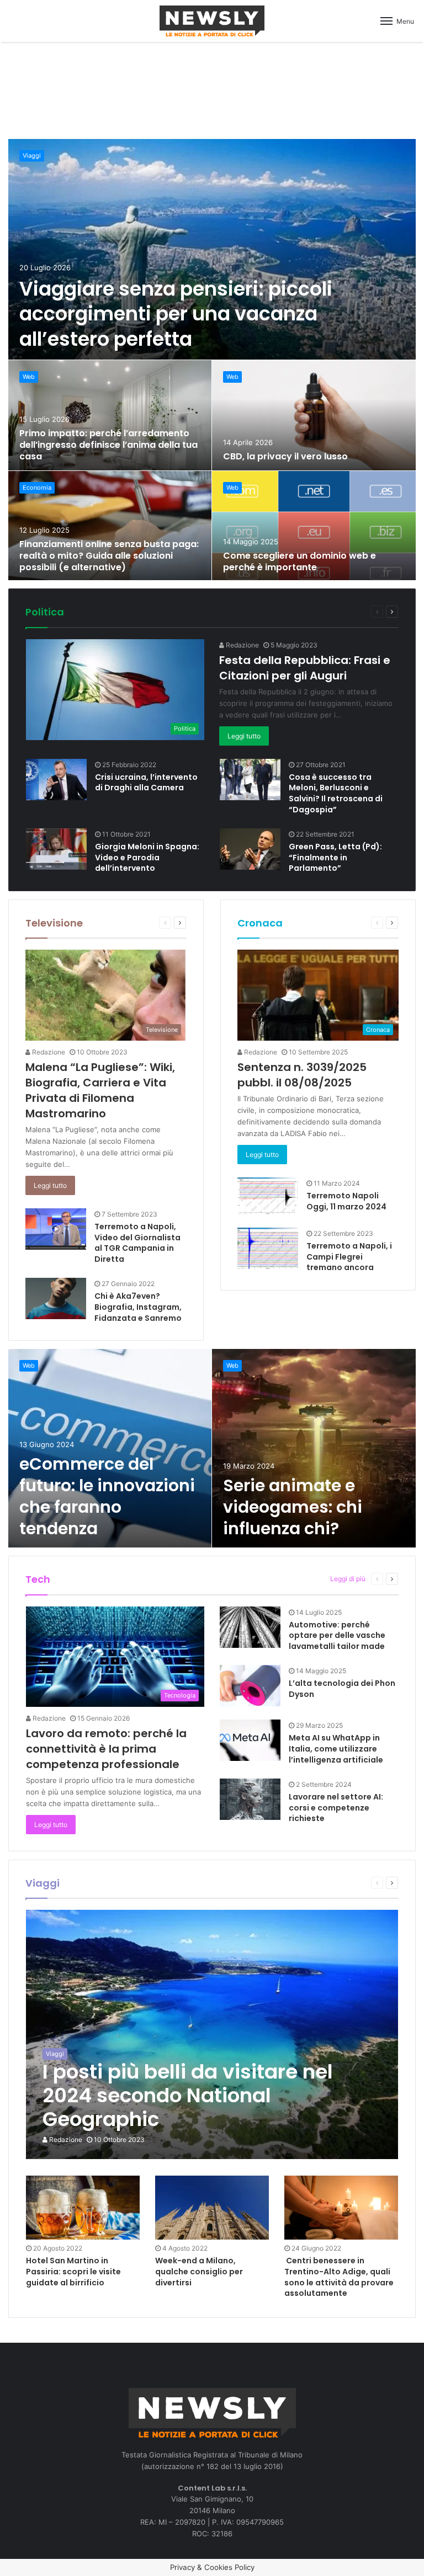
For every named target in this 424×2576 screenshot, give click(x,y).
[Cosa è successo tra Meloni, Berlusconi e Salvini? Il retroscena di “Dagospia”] (250, 780)
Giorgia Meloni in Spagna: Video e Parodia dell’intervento (147, 857)
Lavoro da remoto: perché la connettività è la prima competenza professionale (106, 1749)
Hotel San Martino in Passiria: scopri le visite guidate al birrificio (73, 2271)
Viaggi (32, 156)
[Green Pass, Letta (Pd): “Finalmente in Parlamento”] (250, 849)
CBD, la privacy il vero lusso (285, 456)
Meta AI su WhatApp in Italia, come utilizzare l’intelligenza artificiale (336, 1748)
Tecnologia (303, 1579)
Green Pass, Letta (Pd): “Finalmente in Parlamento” (335, 857)
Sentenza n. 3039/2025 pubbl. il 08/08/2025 (302, 1075)
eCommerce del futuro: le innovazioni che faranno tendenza (107, 1496)
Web (29, 377)
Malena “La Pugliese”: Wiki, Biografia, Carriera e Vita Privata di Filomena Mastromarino (100, 1090)
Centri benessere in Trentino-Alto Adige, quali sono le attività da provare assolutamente (339, 2277)
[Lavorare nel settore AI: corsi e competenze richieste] (250, 1799)
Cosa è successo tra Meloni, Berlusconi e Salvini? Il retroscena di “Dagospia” (336, 793)
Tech (38, 1579)
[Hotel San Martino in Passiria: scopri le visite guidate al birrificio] (83, 2208)
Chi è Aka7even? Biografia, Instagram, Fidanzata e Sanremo (138, 1307)
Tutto (321, 611)
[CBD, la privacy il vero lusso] (314, 415)
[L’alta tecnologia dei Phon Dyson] (250, 1686)
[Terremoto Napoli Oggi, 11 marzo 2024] (268, 1196)
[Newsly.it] (212, 21)
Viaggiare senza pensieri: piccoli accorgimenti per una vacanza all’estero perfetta (176, 314)
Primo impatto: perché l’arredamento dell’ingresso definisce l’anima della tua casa (108, 445)
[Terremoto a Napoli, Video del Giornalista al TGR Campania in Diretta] (56, 1229)
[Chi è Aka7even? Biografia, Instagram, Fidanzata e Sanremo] (56, 1298)
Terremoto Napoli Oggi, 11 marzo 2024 (346, 1201)
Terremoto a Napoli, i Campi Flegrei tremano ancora (349, 1257)
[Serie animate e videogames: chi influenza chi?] (314, 1448)
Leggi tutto (244, 736)
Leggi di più (348, 1579)
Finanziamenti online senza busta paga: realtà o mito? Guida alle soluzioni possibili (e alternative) (109, 556)
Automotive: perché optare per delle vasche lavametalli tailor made (337, 1635)
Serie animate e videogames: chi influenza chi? (293, 1507)
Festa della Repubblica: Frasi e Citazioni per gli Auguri (305, 668)
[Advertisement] (212, 89)
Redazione (242, 645)
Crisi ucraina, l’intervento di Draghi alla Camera (146, 783)
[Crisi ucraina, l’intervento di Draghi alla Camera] (56, 780)
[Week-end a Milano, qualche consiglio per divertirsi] (212, 2208)
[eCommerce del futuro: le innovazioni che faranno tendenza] (110, 1448)
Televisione (54, 923)
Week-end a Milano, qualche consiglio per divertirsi (199, 2271)
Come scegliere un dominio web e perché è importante (300, 561)
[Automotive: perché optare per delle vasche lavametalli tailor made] (250, 1627)
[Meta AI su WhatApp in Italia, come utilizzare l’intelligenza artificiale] (250, 1740)
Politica (45, 612)
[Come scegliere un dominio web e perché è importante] (314, 526)
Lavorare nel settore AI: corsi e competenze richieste (336, 1808)
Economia (37, 488)
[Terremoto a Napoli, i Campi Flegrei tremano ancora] (268, 1248)
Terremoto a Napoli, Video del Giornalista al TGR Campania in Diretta (137, 1243)
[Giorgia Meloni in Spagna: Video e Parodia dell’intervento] (56, 849)
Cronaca (260, 923)
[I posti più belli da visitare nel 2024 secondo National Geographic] (212, 2034)
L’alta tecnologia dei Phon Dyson (342, 1689)
